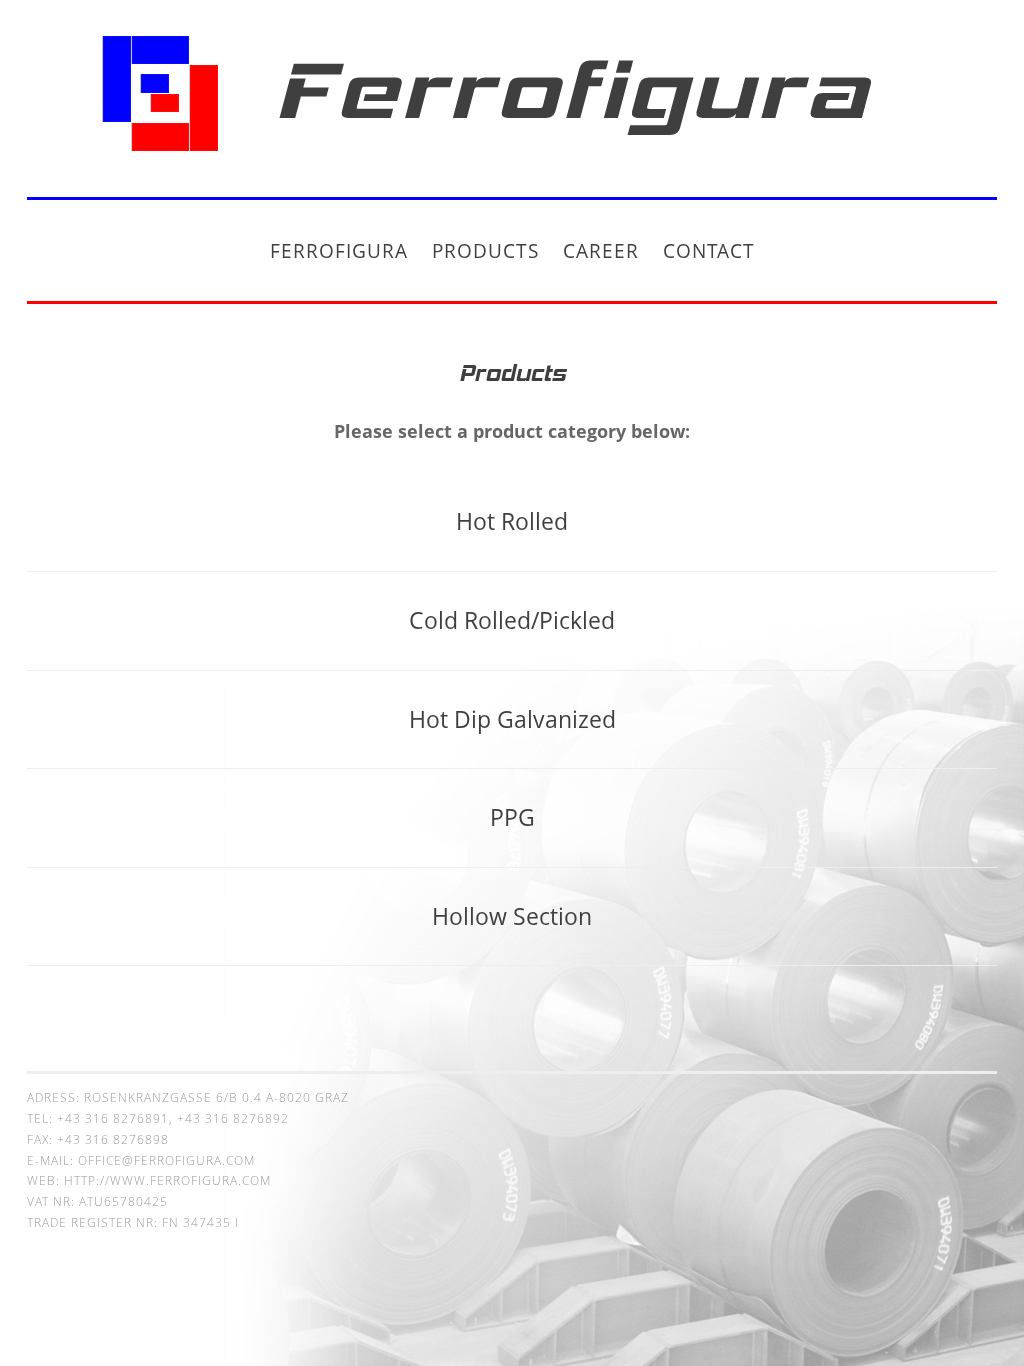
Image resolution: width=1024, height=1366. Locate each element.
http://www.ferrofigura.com (167, 1180)
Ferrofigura (339, 250)
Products (485, 250)
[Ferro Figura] (512, 156)
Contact (709, 250)
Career (601, 250)
